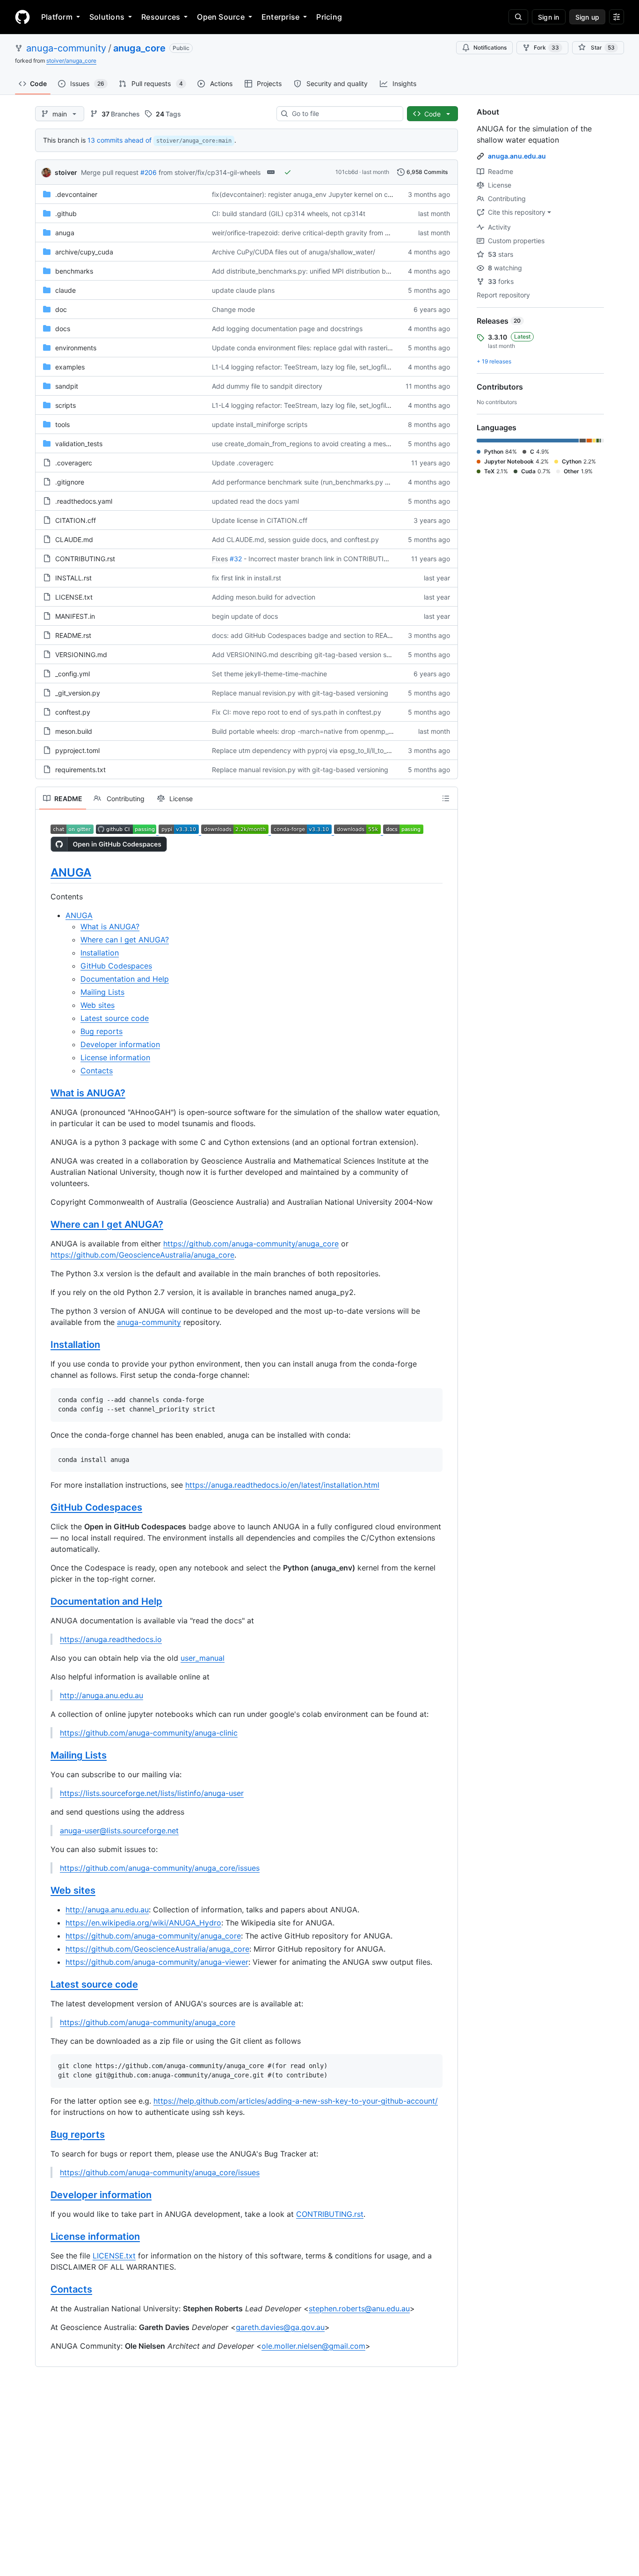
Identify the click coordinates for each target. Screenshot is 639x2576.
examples (70, 367)
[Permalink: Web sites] (44, 1891)
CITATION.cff (76, 520)
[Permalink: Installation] (44, 1345)
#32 (236, 559)
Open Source (221, 17)
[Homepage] (22, 17)
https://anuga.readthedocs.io (111, 1639)
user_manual (203, 1658)
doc (61, 309)
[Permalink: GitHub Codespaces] (44, 1508)
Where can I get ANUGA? (125, 940)
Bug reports (102, 1031)
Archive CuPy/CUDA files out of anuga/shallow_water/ (294, 252)
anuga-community (66, 48)
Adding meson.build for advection (264, 597)
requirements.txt (80, 770)
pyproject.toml (77, 750)
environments (76, 348)
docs (63, 329)
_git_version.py (78, 693)
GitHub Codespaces (116, 966)
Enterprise (280, 17)
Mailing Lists (102, 992)
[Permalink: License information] (44, 2236)
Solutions (107, 17)
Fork (546, 47)
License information (115, 1057)
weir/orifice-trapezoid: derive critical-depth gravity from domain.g (313, 233)
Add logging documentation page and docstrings (287, 329)
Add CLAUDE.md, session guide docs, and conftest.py (295, 539)
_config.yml (73, 674)
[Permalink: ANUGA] (44, 872)
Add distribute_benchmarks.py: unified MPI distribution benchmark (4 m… (325, 271)
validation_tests (79, 444)
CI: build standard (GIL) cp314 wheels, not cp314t (289, 213)
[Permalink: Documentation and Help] (44, 1602)
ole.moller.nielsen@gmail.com (313, 2346)
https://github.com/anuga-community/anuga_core (251, 1244)
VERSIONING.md (81, 655)
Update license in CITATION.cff (260, 520)
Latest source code (115, 1018)
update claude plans (243, 290)
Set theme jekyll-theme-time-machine (269, 674)
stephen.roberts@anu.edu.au (359, 2308)
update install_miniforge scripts (260, 424)
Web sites (98, 1005)
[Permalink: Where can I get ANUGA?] (44, 1225)
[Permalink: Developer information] (44, 2195)
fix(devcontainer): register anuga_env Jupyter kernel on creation (310, 194)
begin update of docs (245, 616)
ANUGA (71, 872)
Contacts (97, 1071)
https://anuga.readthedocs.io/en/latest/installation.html (282, 1485)
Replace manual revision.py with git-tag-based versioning (300, 693)
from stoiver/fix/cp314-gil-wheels (210, 172)
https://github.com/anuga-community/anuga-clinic (149, 1733)
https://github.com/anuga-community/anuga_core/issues (160, 1868)
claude (65, 290)
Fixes (220, 559)
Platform (57, 17)
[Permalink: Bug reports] (44, 2135)
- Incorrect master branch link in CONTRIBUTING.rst (323, 559)
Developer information (120, 1044)
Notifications (490, 47)
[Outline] (446, 798)
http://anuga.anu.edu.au (102, 1695)
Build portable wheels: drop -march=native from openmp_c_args (310, 731)
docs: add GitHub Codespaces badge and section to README (307, 635)
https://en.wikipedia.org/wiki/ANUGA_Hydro (143, 1923)
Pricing (329, 17)
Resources (161, 17)
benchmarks (74, 271)
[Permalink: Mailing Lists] (44, 1756)
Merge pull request (110, 172)
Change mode (233, 309)
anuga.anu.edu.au (517, 156)
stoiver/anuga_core (71, 61)
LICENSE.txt (74, 597)
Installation (100, 953)
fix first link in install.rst (247, 578)
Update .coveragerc (243, 463)
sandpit (67, 386)
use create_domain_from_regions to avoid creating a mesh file (306, 444)
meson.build (74, 731)
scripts (65, 405)
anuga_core (139, 48)
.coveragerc (74, 463)
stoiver (66, 172)
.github (66, 213)
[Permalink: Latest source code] (44, 1985)
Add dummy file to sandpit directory (267, 386)
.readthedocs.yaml (84, 501)
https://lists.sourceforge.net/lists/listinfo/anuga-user (152, 1793)
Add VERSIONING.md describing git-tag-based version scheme (309, 655)
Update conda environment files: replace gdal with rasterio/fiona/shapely (323, 348)
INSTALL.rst (73, 578)
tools (62, 424)
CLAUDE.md (74, 539)
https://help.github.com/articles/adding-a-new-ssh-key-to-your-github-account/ (296, 2101)
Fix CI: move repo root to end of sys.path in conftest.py (297, 712)
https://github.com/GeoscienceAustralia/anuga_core (142, 1255)
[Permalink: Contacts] (44, 2289)
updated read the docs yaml (255, 501)
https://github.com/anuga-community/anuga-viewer (157, 1962)
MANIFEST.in (75, 616)
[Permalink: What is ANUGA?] (44, 1093)
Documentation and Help (125, 979)
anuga (65, 233)
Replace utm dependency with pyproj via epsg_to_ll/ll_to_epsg (307, 750)
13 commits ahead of (120, 140)
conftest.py (73, 712)
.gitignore (70, 482)
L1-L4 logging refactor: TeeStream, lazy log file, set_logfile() (303, 367)
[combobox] (344, 114)
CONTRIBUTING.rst (85, 559)
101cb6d (347, 172)
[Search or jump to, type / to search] (518, 17)
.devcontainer (76, 194)
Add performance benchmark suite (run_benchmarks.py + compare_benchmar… (334, 482)
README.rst (73, 635)
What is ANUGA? (110, 926)
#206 (149, 172)
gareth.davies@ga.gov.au (280, 2327)
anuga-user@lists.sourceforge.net (119, 1831)
